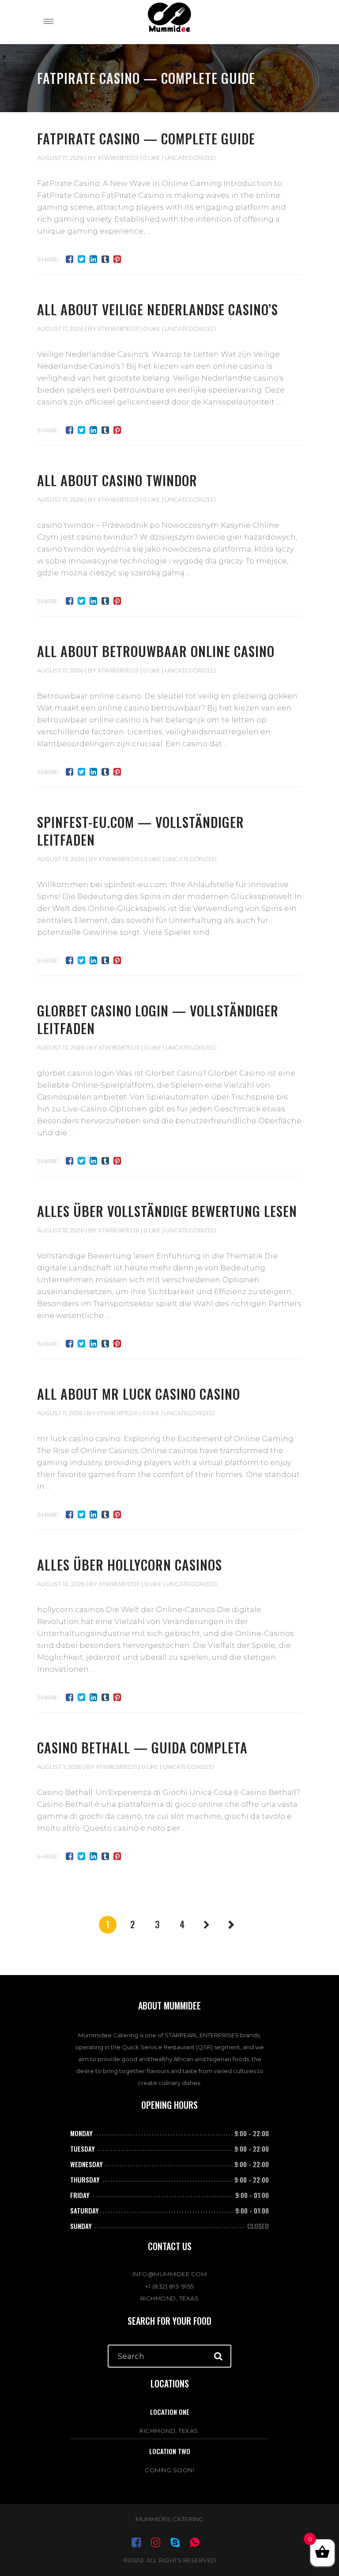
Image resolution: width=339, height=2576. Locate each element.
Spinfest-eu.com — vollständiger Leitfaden (141, 831)
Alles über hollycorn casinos (130, 1565)
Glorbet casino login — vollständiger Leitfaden (158, 1019)
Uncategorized (190, 158)
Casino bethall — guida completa (142, 1747)
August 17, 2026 (60, 158)
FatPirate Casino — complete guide (146, 138)
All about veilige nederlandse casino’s (158, 309)
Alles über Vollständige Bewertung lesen (167, 1211)
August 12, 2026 (60, 1230)
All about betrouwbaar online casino (156, 651)
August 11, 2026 (60, 1413)
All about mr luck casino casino (139, 1394)
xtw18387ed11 (118, 158)
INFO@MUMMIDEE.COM (170, 2274)
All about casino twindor (117, 480)
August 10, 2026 (61, 1584)
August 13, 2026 (61, 859)
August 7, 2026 (59, 1767)
